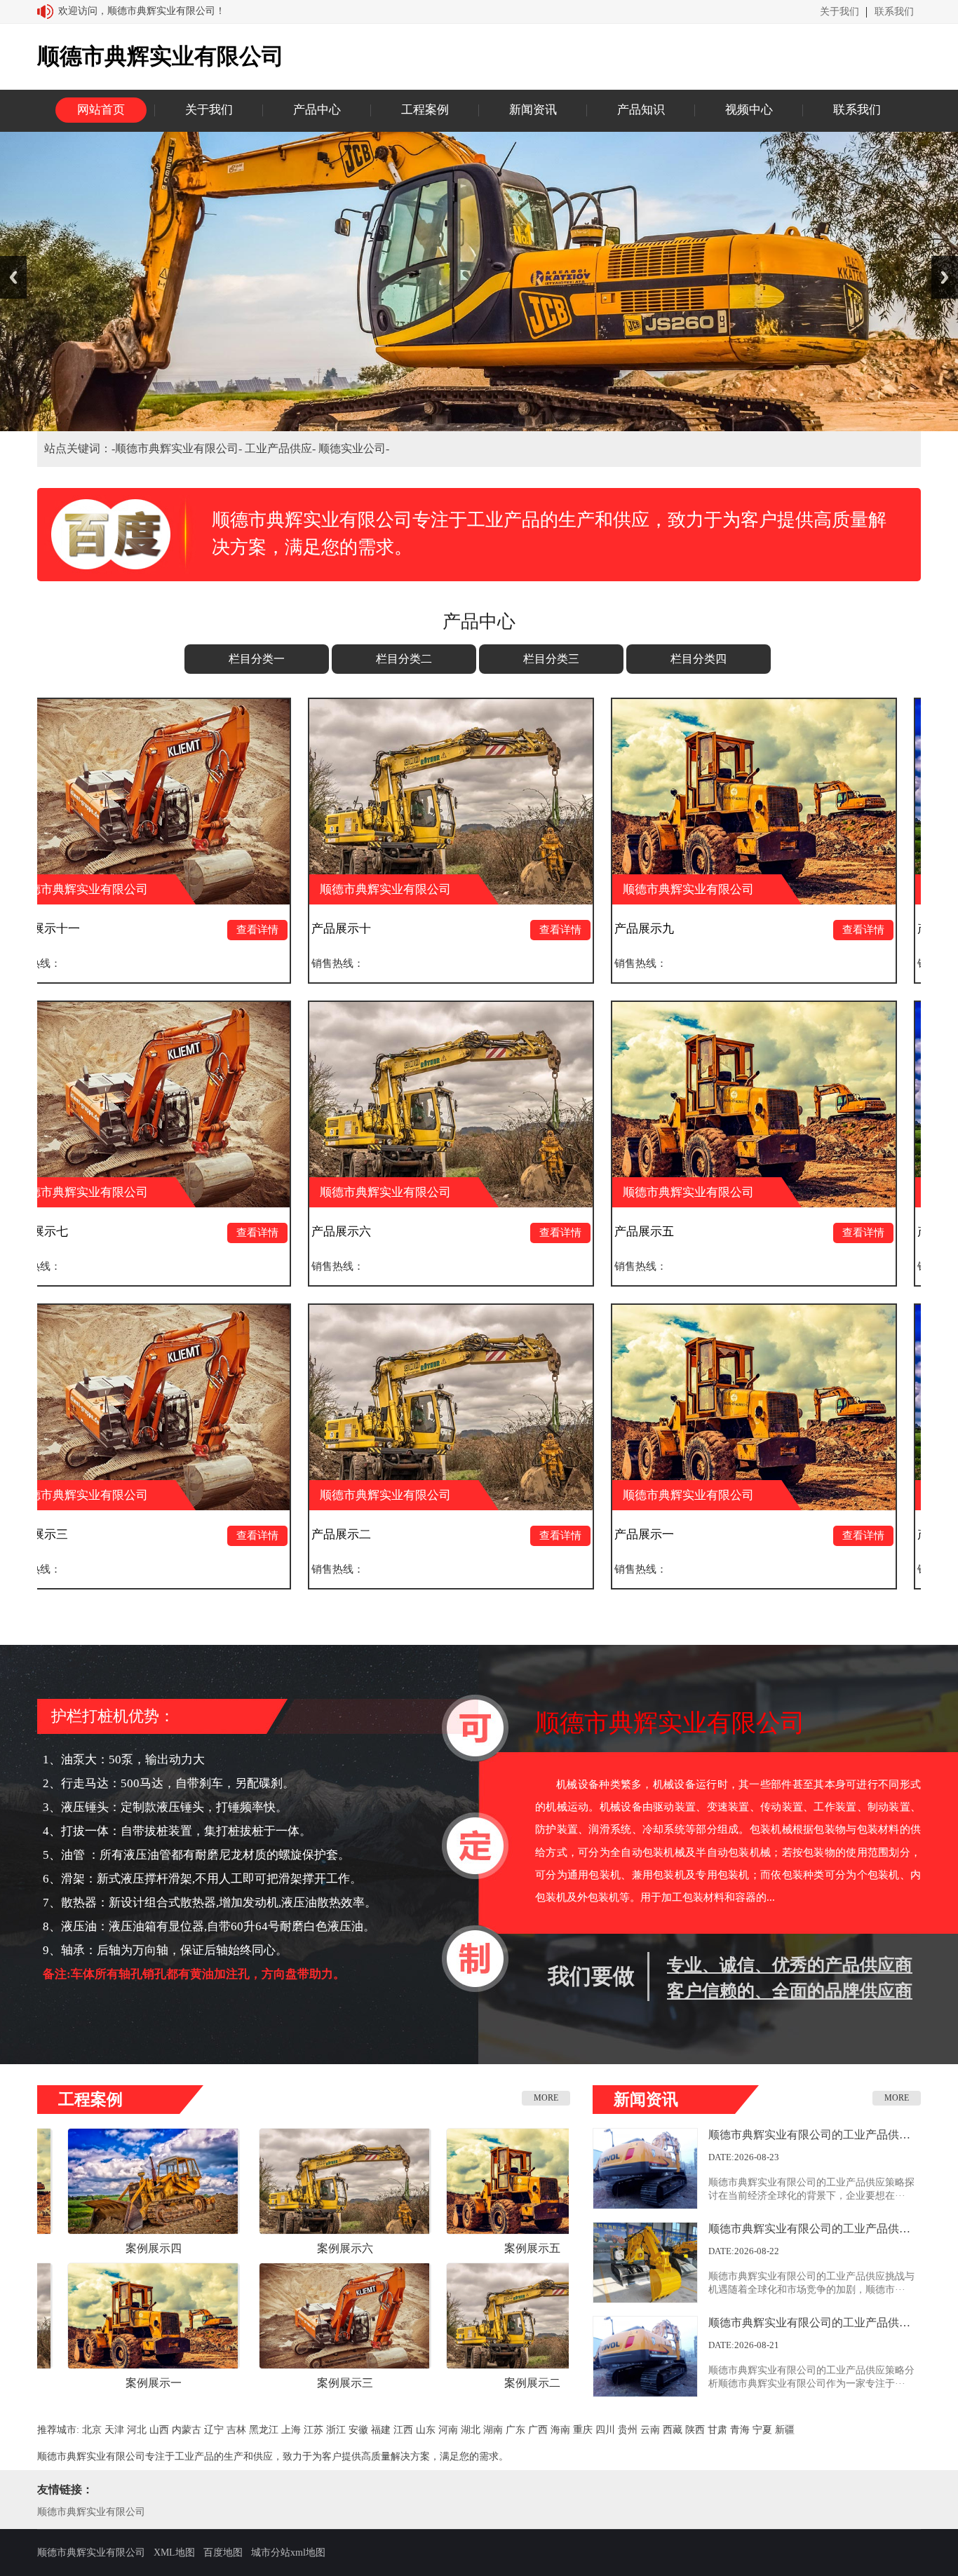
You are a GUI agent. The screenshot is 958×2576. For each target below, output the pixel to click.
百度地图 (223, 2553)
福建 (381, 2430)
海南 (560, 2430)
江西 (403, 2430)
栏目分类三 (551, 659)
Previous (13, 277)
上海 (291, 2430)
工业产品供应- (282, 448)
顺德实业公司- (354, 448)
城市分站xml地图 (288, 2553)
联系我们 (894, 12)
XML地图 (174, 2553)
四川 (605, 2430)
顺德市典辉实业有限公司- (180, 448)
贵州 (628, 2430)
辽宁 (214, 2430)
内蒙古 (187, 2430)
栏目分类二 (404, 659)
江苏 (313, 2430)
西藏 (673, 2430)
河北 (137, 2430)
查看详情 (111, 930)
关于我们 (839, 12)
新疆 (785, 2430)
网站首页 (101, 110)
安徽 (358, 2430)
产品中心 (317, 110)
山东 (426, 2430)
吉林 (236, 2430)
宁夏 (762, 2430)
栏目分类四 (699, 659)
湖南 (493, 2430)
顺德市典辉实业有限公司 (91, 2512)
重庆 (583, 2430)
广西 (538, 2430)
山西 (159, 2430)
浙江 (336, 2430)
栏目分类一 (257, 659)
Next (945, 277)
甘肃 (717, 2430)
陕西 (695, 2430)
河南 (448, 2430)
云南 (650, 2430)
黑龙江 (264, 2430)
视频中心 (749, 110)
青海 (740, 2430)
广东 (515, 2430)
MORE (546, 2098)
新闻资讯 (533, 110)
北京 (92, 2430)
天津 (114, 2430)
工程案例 (425, 110)
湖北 (471, 2430)
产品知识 (641, 110)
